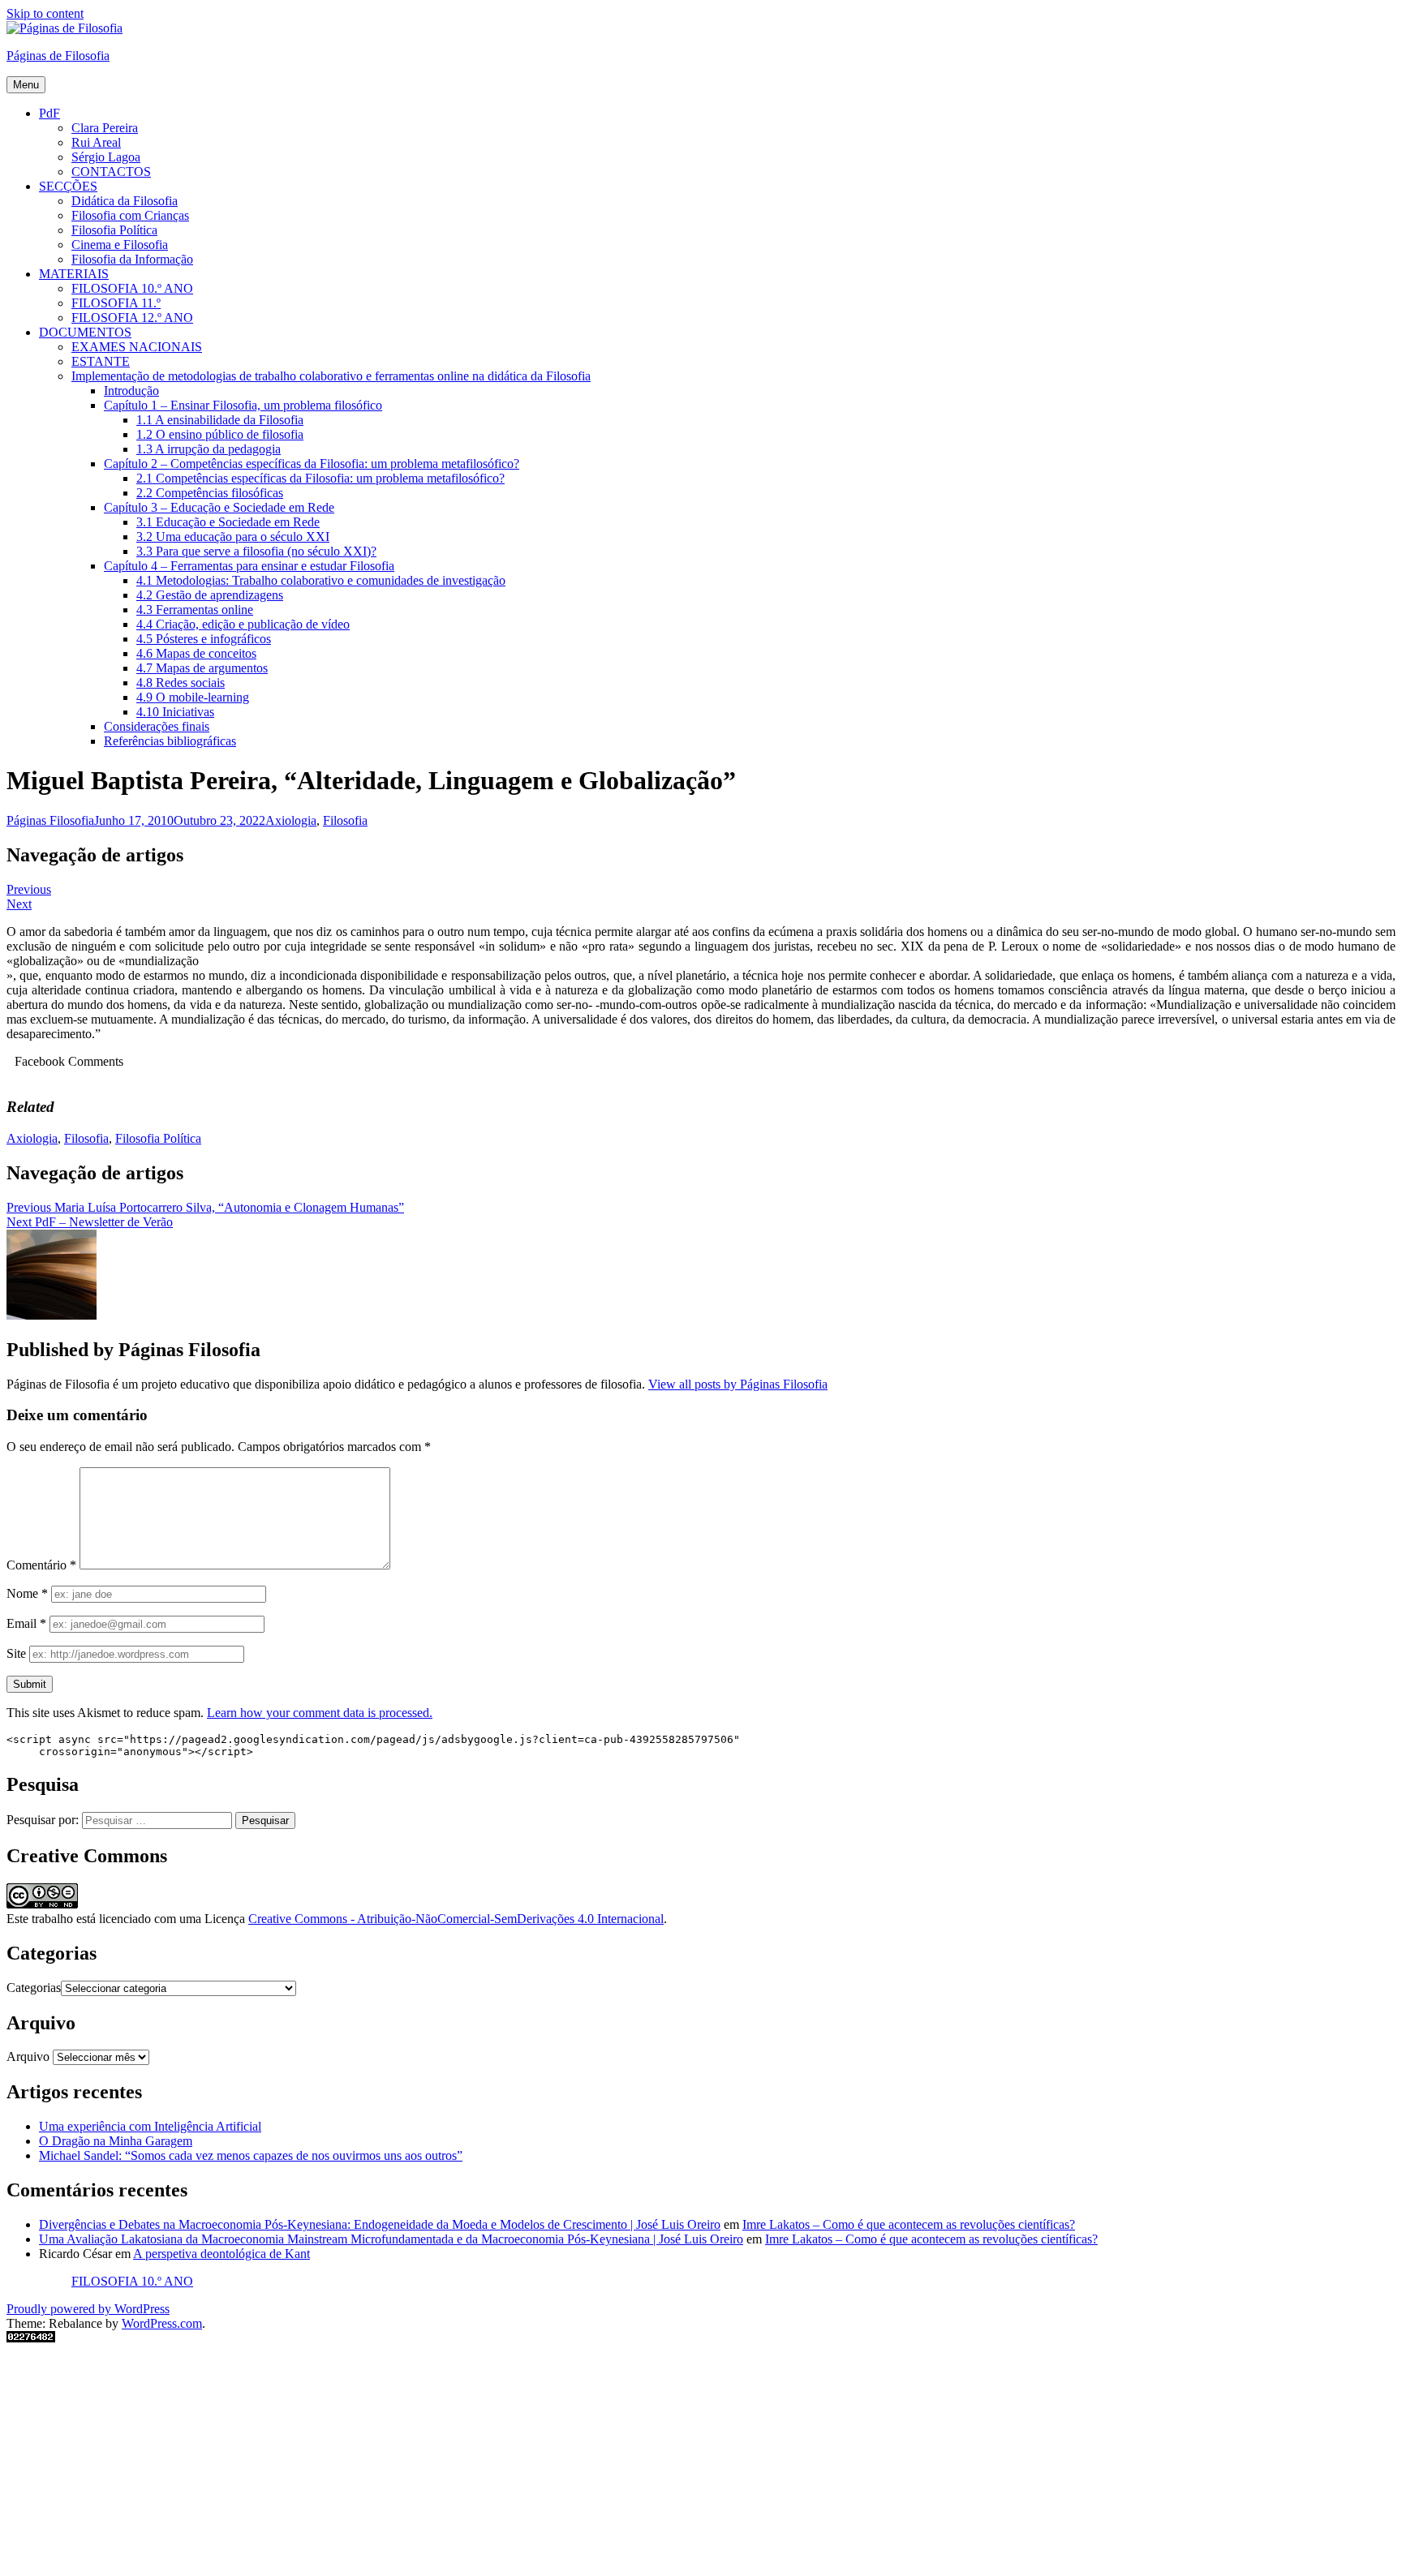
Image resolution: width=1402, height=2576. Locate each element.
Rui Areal (96, 142)
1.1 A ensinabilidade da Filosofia (220, 420)
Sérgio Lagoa (106, 157)
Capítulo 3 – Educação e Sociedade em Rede (219, 507)
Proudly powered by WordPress (88, 2309)
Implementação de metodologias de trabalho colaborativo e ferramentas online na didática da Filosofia (331, 376)
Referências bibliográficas (170, 741)
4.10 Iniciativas (175, 712)
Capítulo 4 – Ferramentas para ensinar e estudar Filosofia (249, 566)
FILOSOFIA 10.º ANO (132, 288)
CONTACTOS (111, 172)
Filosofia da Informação (132, 259)
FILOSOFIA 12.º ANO (132, 318)
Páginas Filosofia (50, 820)
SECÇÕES (68, 186)
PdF (49, 113)
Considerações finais (157, 726)
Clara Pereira (105, 128)
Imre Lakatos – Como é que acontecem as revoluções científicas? (909, 2224)
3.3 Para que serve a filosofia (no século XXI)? (256, 551)
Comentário (41, 1565)
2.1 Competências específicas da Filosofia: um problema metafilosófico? (320, 478)
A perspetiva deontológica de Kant (221, 2254)
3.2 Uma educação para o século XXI (233, 537)
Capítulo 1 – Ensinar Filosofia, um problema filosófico (243, 405)
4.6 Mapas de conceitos (196, 653)
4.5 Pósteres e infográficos (204, 639)
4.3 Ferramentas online (195, 610)
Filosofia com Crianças (130, 215)
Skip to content (45, 13)
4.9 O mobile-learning (193, 697)
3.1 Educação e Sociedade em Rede (228, 522)
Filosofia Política (114, 230)
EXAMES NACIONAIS (137, 347)
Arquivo (28, 2057)
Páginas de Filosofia (58, 56)
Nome (27, 1593)
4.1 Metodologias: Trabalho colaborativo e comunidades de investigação (321, 580)
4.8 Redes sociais (181, 683)
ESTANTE (101, 361)
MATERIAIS (74, 274)
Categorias (34, 1988)
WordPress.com (162, 2323)
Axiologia (291, 820)
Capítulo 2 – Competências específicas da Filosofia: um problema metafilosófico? (312, 464)
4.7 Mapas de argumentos (202, 668)
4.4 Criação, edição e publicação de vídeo (243, 624)
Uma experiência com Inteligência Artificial (150, 2126)
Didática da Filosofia (125, 201)
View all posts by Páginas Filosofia (738, 1384)
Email (26, 1623)
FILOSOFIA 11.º (116, 303)
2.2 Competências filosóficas (210, 493)
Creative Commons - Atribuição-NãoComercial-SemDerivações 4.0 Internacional (456, 1919)
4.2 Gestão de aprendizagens (210, 595)
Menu (26, 85)
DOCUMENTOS (85, 332)
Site (16, 1653)
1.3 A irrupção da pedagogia (209, 449)
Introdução (131, 391)
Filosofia (345, 820)
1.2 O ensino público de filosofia (220, 434)
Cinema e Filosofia (120, 245)
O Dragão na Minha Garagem (116, 2141)
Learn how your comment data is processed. (320, 1713)
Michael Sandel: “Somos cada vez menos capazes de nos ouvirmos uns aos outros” (251, 2155)
